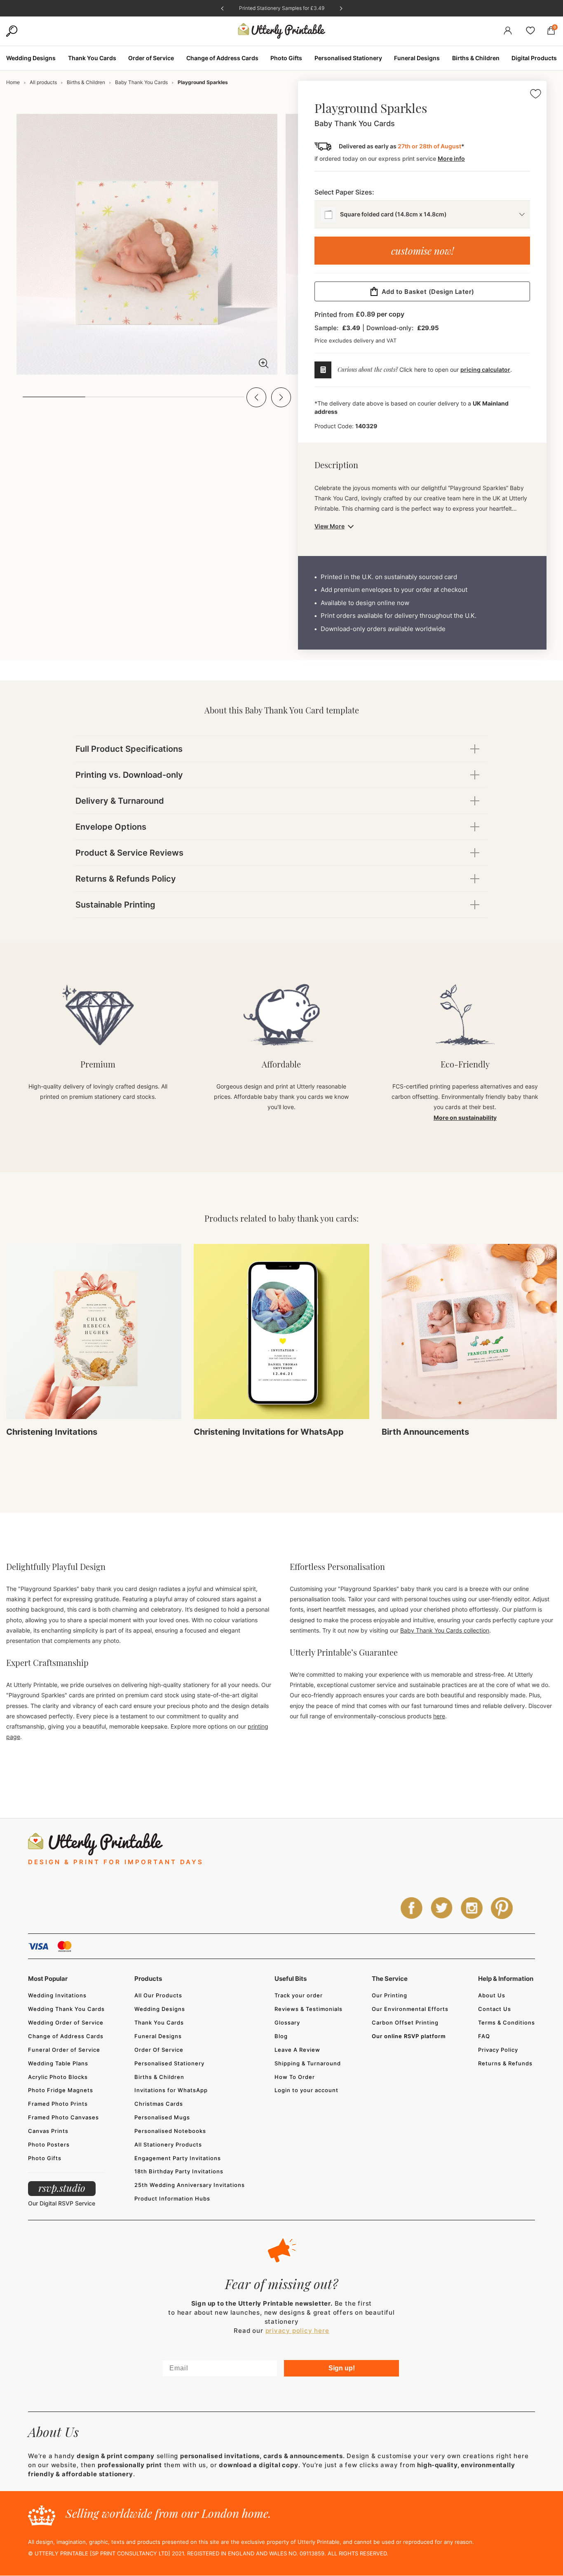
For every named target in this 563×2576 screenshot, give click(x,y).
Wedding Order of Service (66, 2022)
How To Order (295, 2077)
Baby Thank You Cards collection (445, 1630)
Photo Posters (49, 2144)
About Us (492, 1995)
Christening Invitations (52, 1432)
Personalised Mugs (162, 2117)
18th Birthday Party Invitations (179, 2171)
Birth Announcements (425, 1432)
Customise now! (422, 251)
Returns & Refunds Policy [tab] (126, 879)
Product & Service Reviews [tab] (129, 853)
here (439, 1716)
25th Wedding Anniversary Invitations (190, 2185)
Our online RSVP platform (409, 2036)
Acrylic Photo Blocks (58, 2077)
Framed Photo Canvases (63, 2117)
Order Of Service (159, 2050)
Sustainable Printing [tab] (115, 905)
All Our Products (158, 1995)
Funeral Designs (158, 2036)
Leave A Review (297, 2050)
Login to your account (306, 2090)
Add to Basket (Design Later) (428, 292)
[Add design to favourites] (536, 95)
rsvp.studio (62, 2188)
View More (330, 526)
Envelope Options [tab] (111, 827)
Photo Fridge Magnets (61, 2090)
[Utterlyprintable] (282, 31)
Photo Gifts (45, 2158)
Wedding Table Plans (58, 2063)
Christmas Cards (159, 2104)
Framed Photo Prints (58, 2104)
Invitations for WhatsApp (171, 2090)
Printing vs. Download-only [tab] (129, 775)
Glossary (287, 2022)
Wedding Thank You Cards (66, 2009)
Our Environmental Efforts (410, 2009)
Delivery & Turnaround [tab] (120, 801)
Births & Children (86, 82)
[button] (256, 397)
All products (43, 82)
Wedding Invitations (57, 1995)
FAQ (484, 2036)
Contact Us (495, 2009)
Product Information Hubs (172, 2198)
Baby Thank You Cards (141, 82)
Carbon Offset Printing (405, 2022)
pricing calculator (485, 370)
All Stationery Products (168, 2144)
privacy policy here (297, 2331)
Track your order (299, 1995)
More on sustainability (465, 1118)
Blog (281, 2036)
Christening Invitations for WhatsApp (269, 1432)
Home (13, 82)
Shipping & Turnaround (308, 2063)
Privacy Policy (498, 2050)
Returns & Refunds (505, 2063)
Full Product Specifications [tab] (129, 749)
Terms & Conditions (507, 2022)
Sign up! (342, 2368)
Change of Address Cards (66, 2036)
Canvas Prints (48, 2131)
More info (451, 158)
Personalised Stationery (169, 2063)
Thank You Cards (159, 2022)
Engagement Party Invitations (178, 2158)
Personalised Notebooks (170, 2131)
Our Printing (389, 1995)
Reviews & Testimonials (308, 2009)
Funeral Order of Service (64, 2050)
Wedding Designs (160, 2009)
